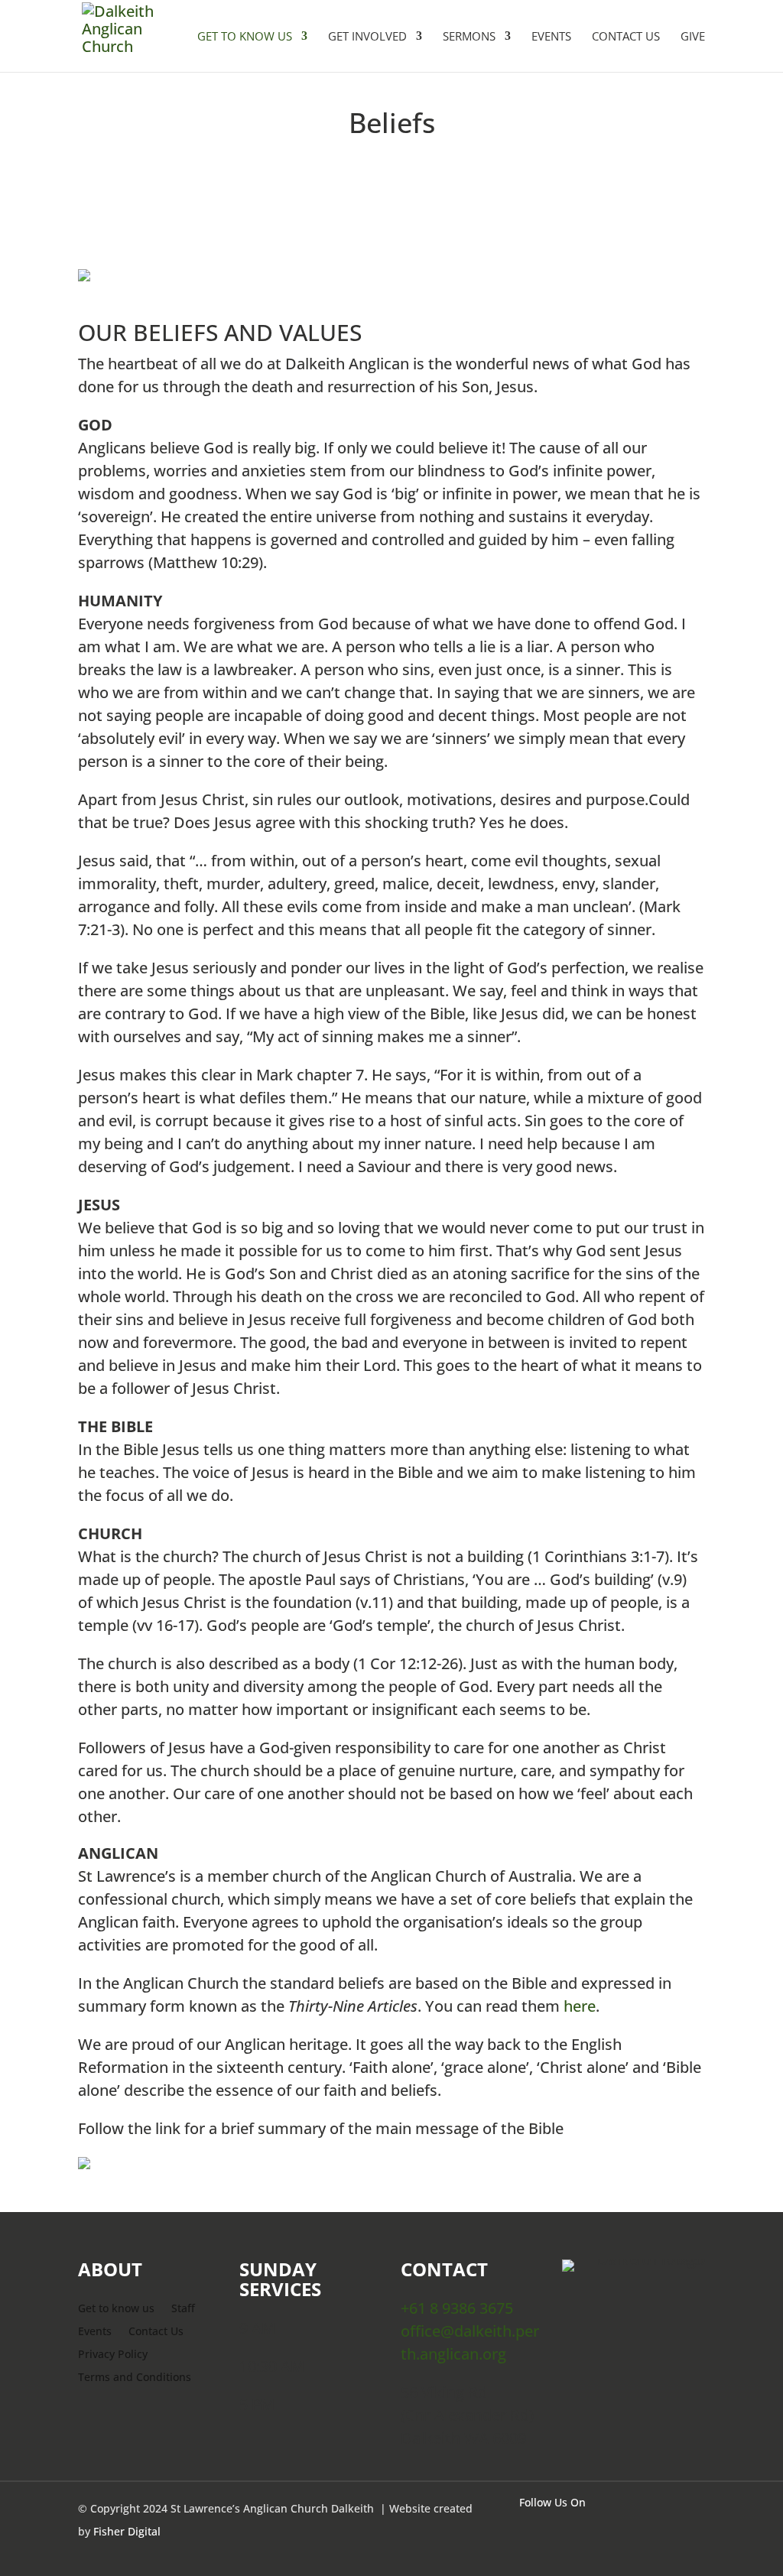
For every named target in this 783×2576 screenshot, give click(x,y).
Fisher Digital (127, 2531)
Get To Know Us (245, 37)
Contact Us (626, 37)
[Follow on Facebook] (682, 2531)
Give (693, 37)
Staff (183, 2309)
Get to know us (116, 2309)
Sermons (469, 37)
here (580, 2006)
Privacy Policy (113, 2355)
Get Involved (367, 37)
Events (551, 37)
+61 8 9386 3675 (459, 2308)
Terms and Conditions (135, 2378)
